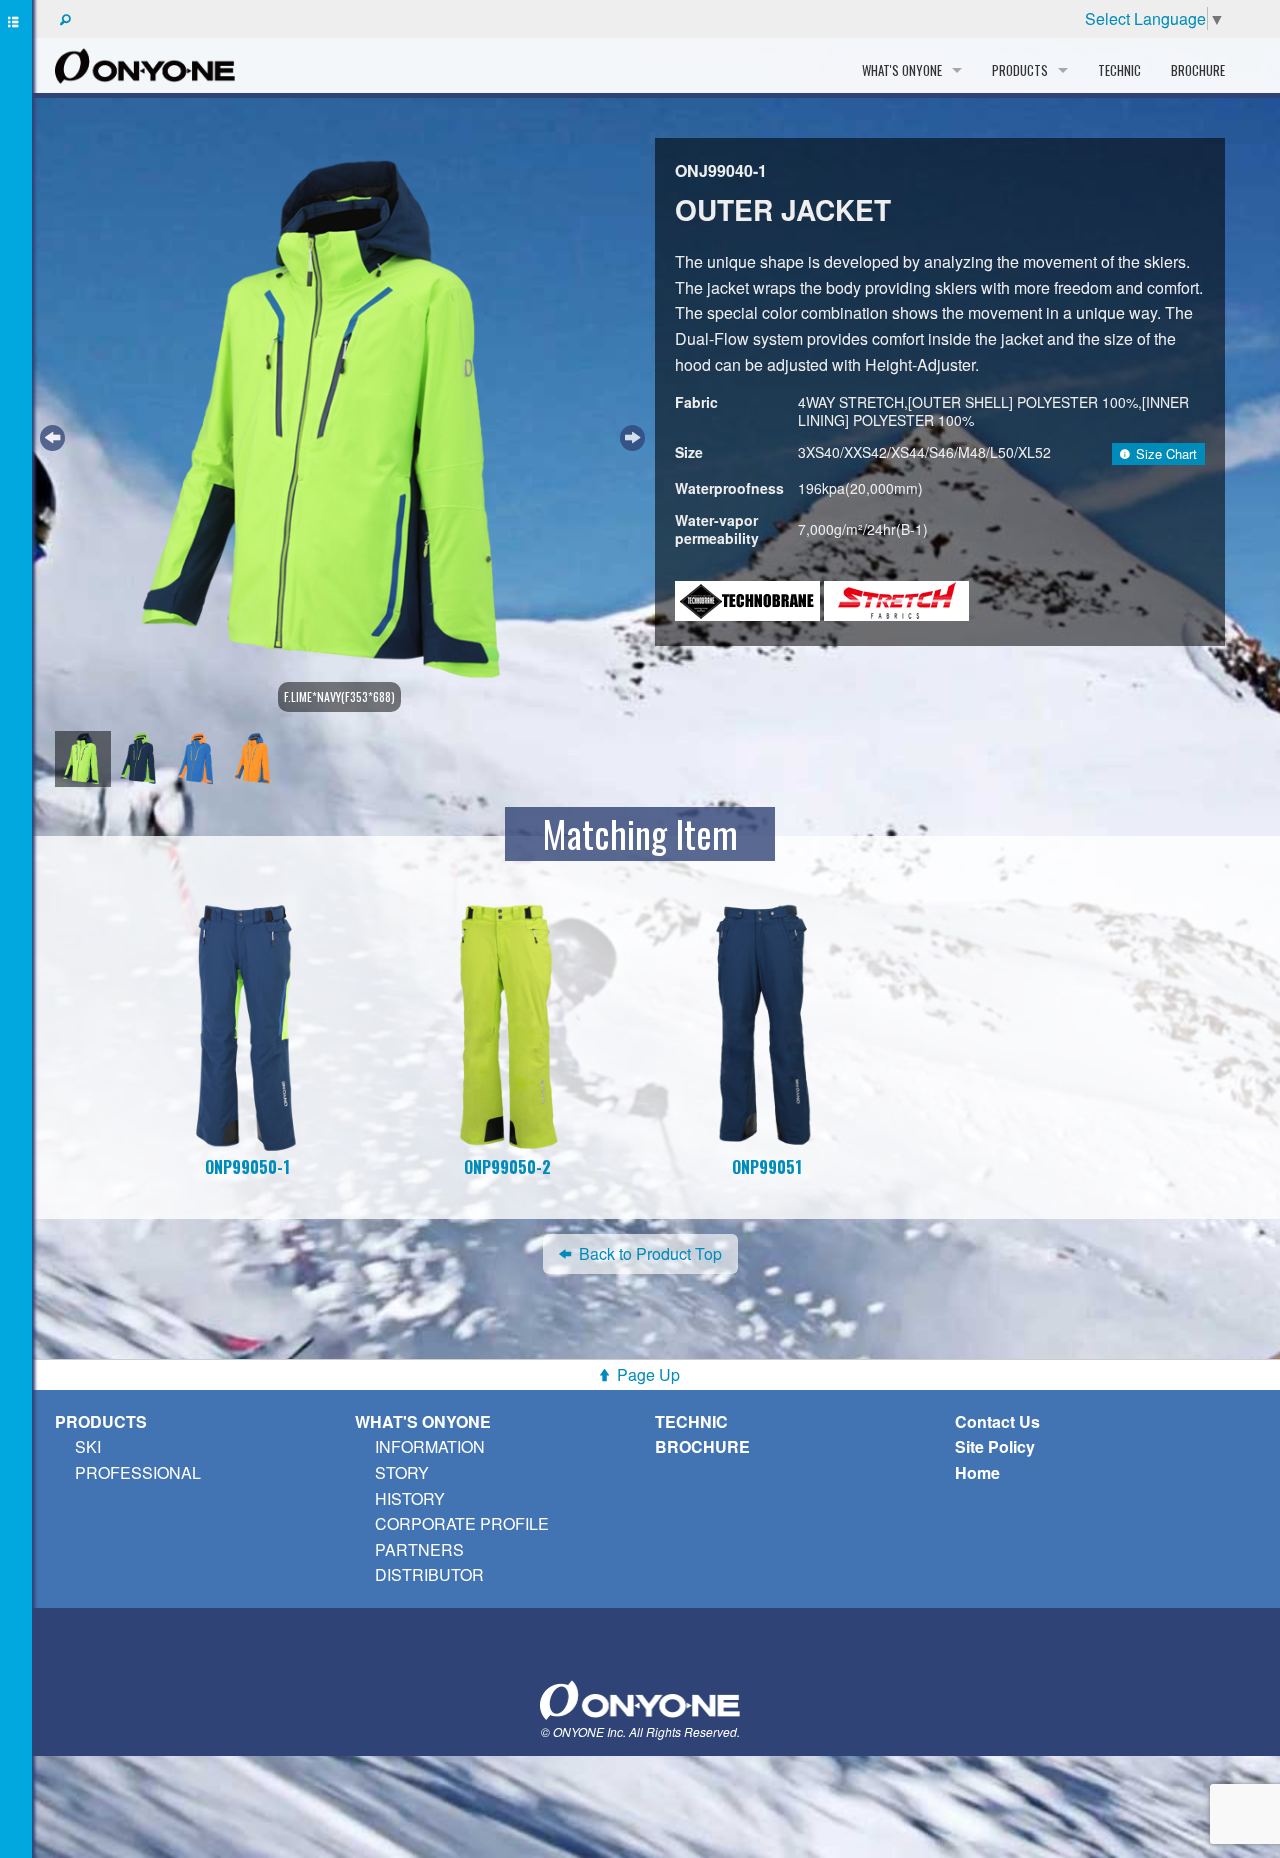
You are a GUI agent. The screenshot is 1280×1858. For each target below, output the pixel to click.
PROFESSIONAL (138, 1472)
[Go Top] (640, 1697)
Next (630, 435)
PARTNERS (419, 1549)
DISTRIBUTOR (429, 1574)
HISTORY (410, 1498)
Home (977, 1472)
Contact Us (997, 1421)
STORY (402, 1472)
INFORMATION (430, 1446)
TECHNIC (1119, 70)
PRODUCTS (101, 1421)
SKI (88, 1446)
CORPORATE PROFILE (462, 1523)
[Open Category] (16, 929)
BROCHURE (1198, 70)
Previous (50, 435)
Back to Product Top (650, 1253)
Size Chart (1166, 453)
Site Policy (995, 1446)
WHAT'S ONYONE (423, 1421)
